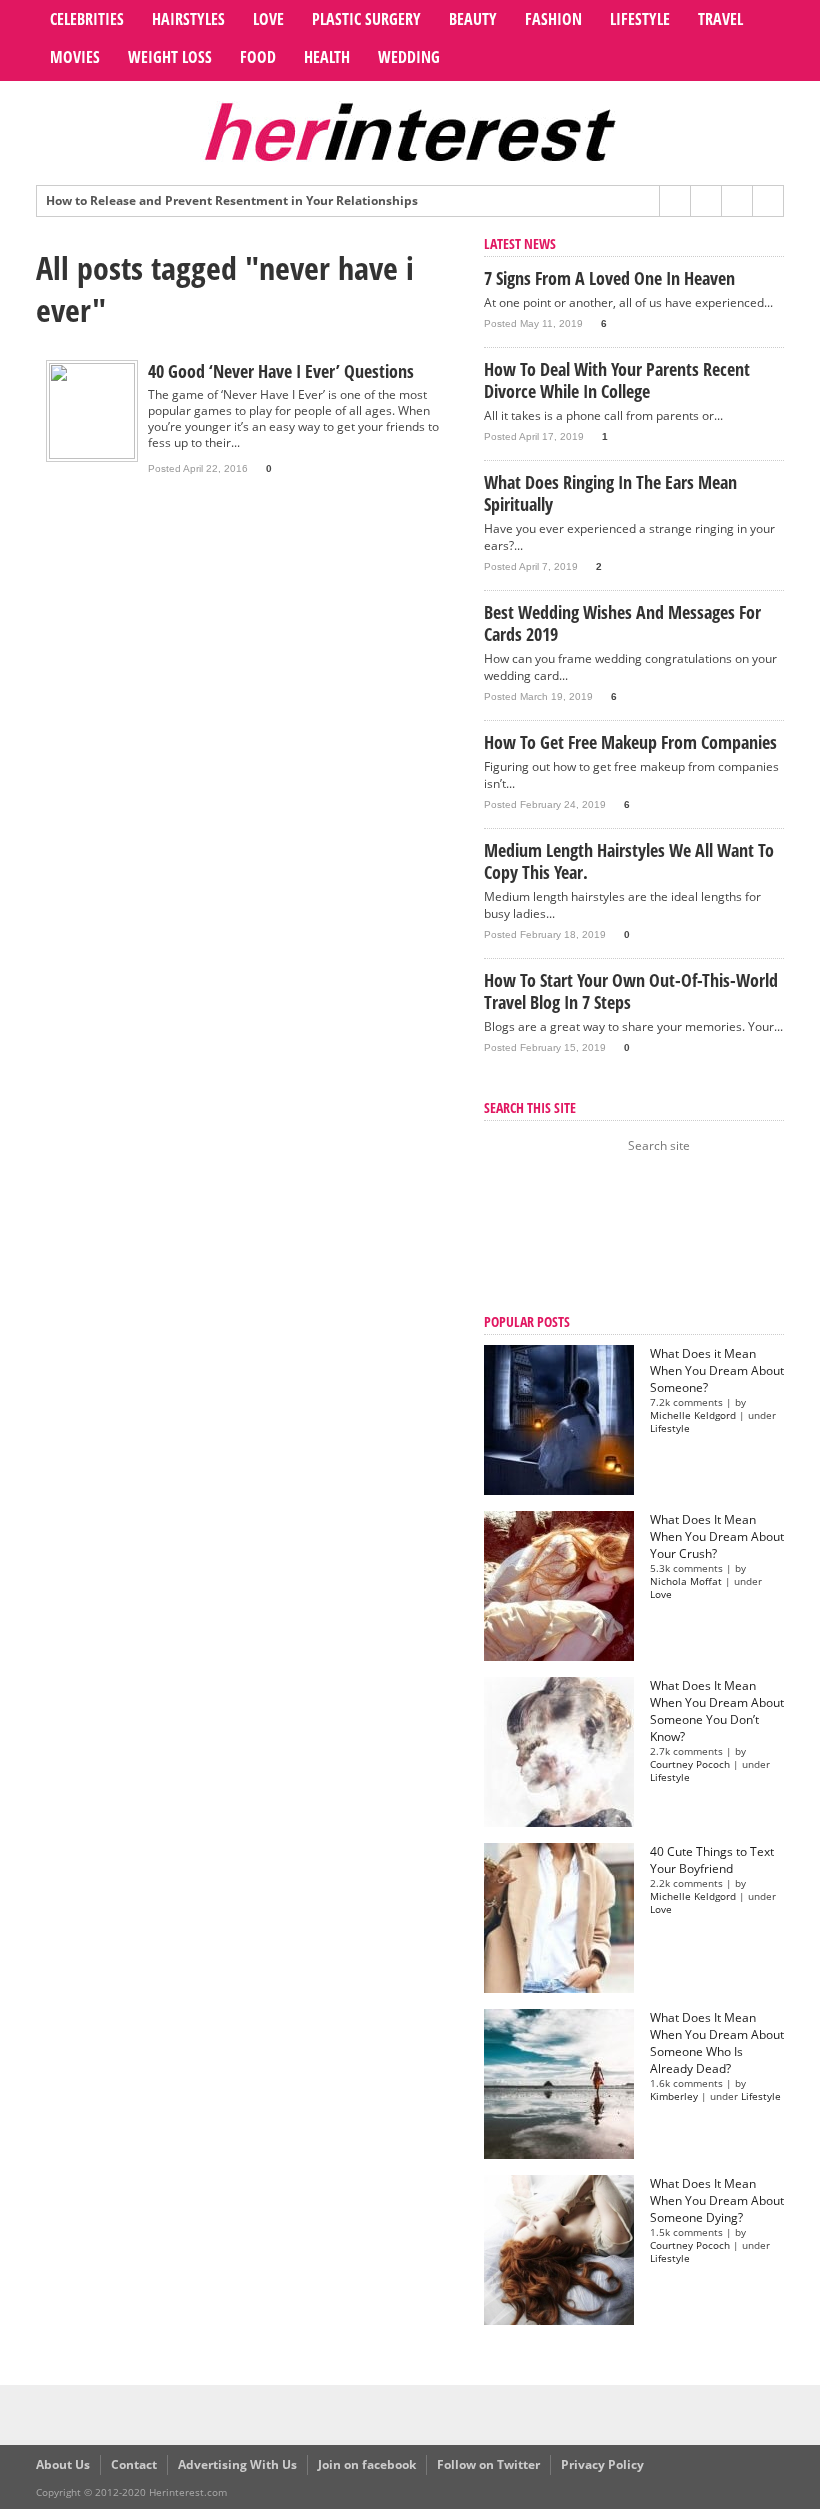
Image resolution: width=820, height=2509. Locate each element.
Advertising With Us (237, 2464)
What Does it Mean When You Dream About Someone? (717, 1370)
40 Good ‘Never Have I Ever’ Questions (281, 371)
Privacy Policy (602, 2464)
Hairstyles (188, 19)
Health (327, 57)
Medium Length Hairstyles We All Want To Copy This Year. (629, 861)
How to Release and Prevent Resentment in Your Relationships (232, 201)
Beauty (473, 19)
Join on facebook (367, 2464)
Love (268, 19)
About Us (63, 2464)
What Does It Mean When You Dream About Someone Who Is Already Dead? (717, 2043)
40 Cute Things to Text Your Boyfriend (712, 1860)
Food (258, 57)
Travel (720, 19)
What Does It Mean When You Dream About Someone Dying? (717, 2200)
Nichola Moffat (686, 1581)
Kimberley (674, 2096)
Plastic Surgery (366, 19)
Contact (134, 2464)
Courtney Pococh (690, 1764)
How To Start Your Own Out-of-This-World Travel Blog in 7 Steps (631, 991)
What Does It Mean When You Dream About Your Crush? (717, 1536)
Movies (75, 57)
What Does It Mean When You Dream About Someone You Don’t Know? (717, 1711)
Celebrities (87, 19)
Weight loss (170, 57)
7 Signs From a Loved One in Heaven (609, 278)
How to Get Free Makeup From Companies (630, 742)
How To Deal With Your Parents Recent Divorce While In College (617, 380)
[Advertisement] (584, 1236)
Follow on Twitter (488, 2464)
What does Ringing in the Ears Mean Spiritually (610, 493)
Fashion (553, 19)
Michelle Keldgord (693, 1415)
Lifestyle (640, 19)
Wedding (409, 57)
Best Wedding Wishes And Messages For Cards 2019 (622, 623)
